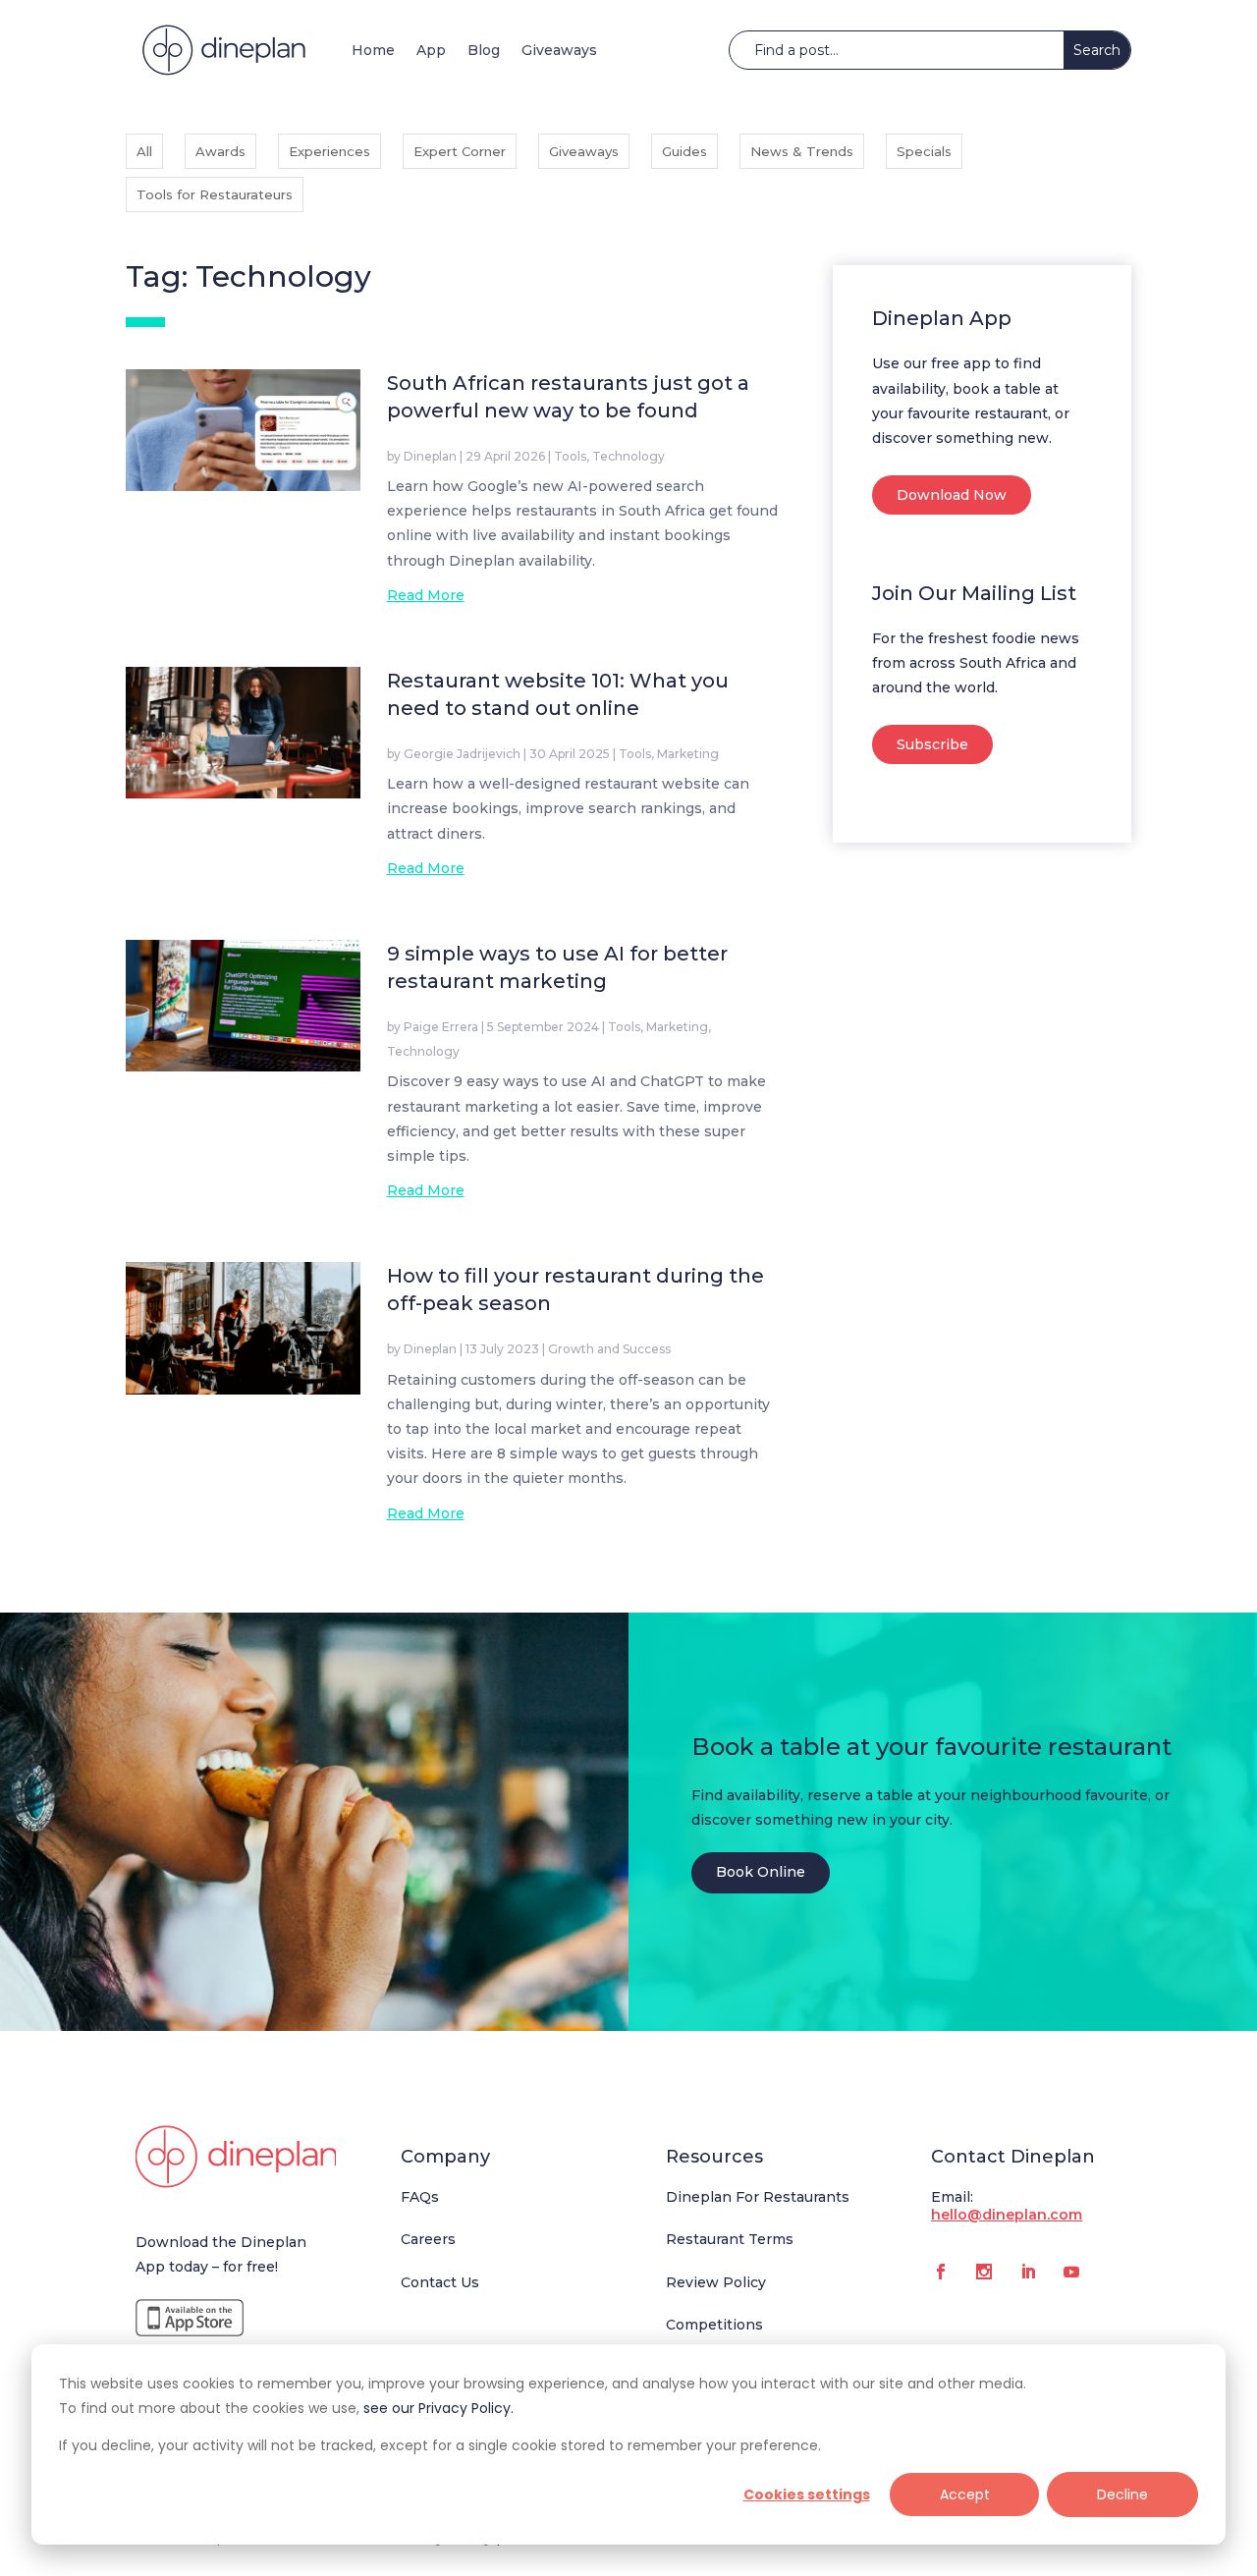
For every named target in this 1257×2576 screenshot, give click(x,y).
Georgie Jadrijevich (462, 754)
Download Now (952, 495)
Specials (924, 151)
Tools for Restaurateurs (215, 194)
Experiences (329, 151)
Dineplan (430, 456)
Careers (428, 2239)
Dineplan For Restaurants (758, 2197)
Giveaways (559, 50)
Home (373, 50)
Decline (1122, 2494)
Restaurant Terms (730, 2239)
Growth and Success (609, 1349)
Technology (628, 456)
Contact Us (440, 2282)
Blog (484, 50)
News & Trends (802, 151)
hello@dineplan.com (1007, 2215)
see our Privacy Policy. (438, 2408)
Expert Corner (460, 151)
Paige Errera (441, 1027)
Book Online (761, 1872)
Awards (220, 151)
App (431, 50)
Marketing (688, 754)
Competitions (714, 2325)
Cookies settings (807, 2494)
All (144, 151)
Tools (570, 456)
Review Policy (716, 2282)
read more (426, 595)
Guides (684, 151)
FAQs (420, 2197)
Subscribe (932, 744)
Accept (965, 2494)
